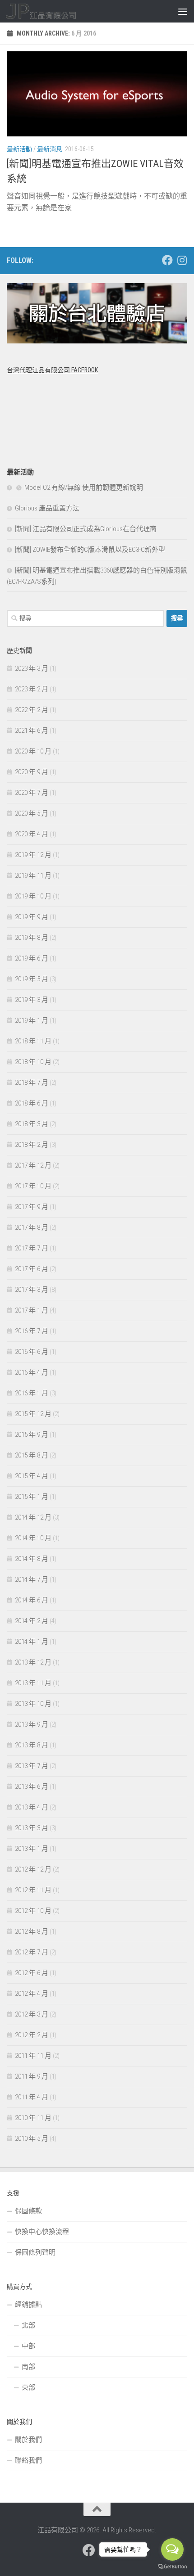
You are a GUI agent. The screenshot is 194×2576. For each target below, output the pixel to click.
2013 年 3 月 (32, 1828)
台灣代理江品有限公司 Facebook (52, 370)
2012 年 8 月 (32, 1931)
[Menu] (183, 11)
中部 (28, 2346)
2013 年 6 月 (32, 1787)
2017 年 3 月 (32, 1290)
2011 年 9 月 (32, 2076)
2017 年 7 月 (32, 1248)
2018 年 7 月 (32, 1083)
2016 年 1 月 (32, 1393)
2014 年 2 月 (32, 1621)
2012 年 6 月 (32, 1973)
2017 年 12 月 (33, 1165)
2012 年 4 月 (32, 1994)
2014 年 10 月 (33, 1538)
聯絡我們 (28, 2460)
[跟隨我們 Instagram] (182, 260)
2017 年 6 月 (32, 1269)
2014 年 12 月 (33, 1517)
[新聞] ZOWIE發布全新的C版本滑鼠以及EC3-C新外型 (90, 550)
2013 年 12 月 (33, 1662)
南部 (28, 2367)
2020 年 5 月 (32, 813)
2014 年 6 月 (32, 1600)
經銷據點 (28, 2305)
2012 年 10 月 (33, 1911)
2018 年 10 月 (33, 1062)
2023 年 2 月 (32, 689)
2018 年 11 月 (33, 1041)
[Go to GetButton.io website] (172, 2567)
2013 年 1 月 (32, 1849)
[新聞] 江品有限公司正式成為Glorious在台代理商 (86, 529)
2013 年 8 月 (32, 1745)
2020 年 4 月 (32, 834)
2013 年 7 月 (32, 1766)
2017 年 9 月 (32, 1207)
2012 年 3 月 (32, 2014)
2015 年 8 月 (32, 1455)
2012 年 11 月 (33, 1890)
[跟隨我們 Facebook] (167, 260)
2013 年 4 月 (32, 1807)
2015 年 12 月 (33, 1414)
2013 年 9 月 (32, 1724)
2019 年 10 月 (33, 896)
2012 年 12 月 (33, 1869)
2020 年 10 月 (33, 751)
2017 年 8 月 (32, 1227)
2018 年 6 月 (32, 1103)
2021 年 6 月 (32, 731)
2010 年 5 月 (32, 2138)
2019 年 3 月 (32, 1000)
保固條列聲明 (35, 2252)
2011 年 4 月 (32, 2097)
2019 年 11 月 (33, 875)
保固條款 (28, 2211)
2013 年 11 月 (33, 1683)
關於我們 (28, 2440)
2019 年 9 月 (32, 917)
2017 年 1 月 (32, 1310)
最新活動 (19, 149)
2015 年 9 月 (32, 1435)
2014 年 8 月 (32, 1559)
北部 (28, 2325)
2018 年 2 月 (32, 1145)
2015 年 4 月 (32, 1476)
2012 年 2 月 (32, 2035)
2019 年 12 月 (33, 855)
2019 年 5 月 (32, 979)
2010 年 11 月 (33, 2118)
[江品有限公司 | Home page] (53, 11)
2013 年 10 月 (33, 1704)
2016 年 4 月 (32, 1372)
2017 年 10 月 (33, 1186)
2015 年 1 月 (32, 1497)
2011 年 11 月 (33, 2056)
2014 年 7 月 (32, 1579)
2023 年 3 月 (32, 668)
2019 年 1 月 (32, 1020)
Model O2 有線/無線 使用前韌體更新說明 (84, 487)
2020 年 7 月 (32, 793)
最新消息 (50, 149)
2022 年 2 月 (32, 710)
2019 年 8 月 (32, 938)
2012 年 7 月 (32, 1952)
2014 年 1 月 (32, 1642)
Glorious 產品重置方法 (47, 508)
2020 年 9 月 (32, 772)
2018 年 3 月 (32, 1124)
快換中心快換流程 (42, 2232)
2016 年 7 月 (32, 1331)
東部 (28, 2387)
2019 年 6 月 (32, 958)
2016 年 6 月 (32, 1352)
